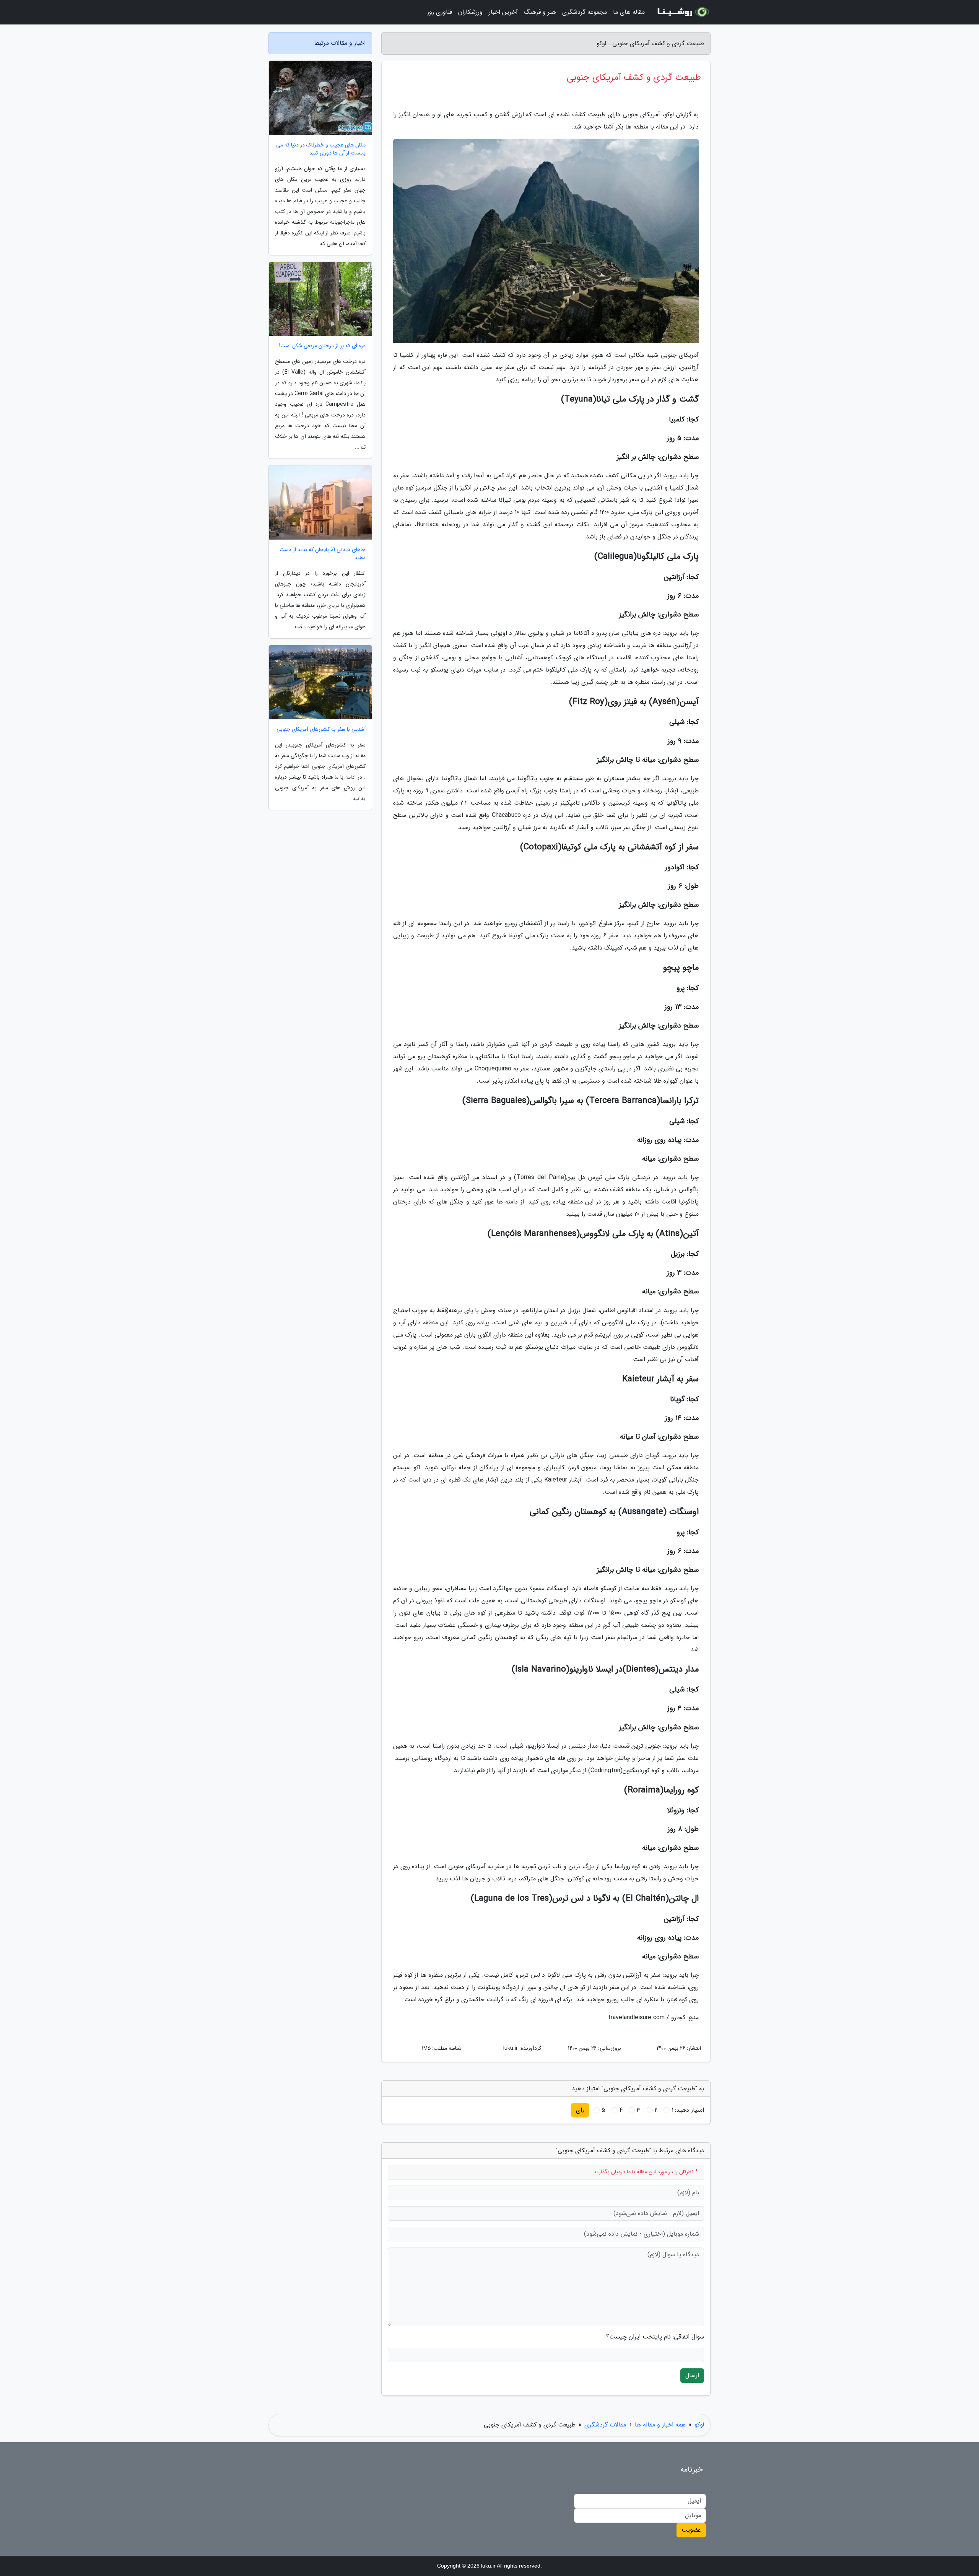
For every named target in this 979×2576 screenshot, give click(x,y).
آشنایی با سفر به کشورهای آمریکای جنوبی (321, 729)
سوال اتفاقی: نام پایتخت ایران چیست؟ (655, 2337)
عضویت (691, 2530)
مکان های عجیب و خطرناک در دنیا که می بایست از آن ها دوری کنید (321, 149)
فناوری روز (440, 12)
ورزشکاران (470, 12)
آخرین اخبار (503, 12)
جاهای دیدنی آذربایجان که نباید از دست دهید (323, 554)
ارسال (692, 2375)
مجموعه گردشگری (585, 12)
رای (580, 2110)
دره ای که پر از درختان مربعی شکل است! (322, 346)
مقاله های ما (629, 12)
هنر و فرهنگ (540, 12)
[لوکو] (682, 12)
